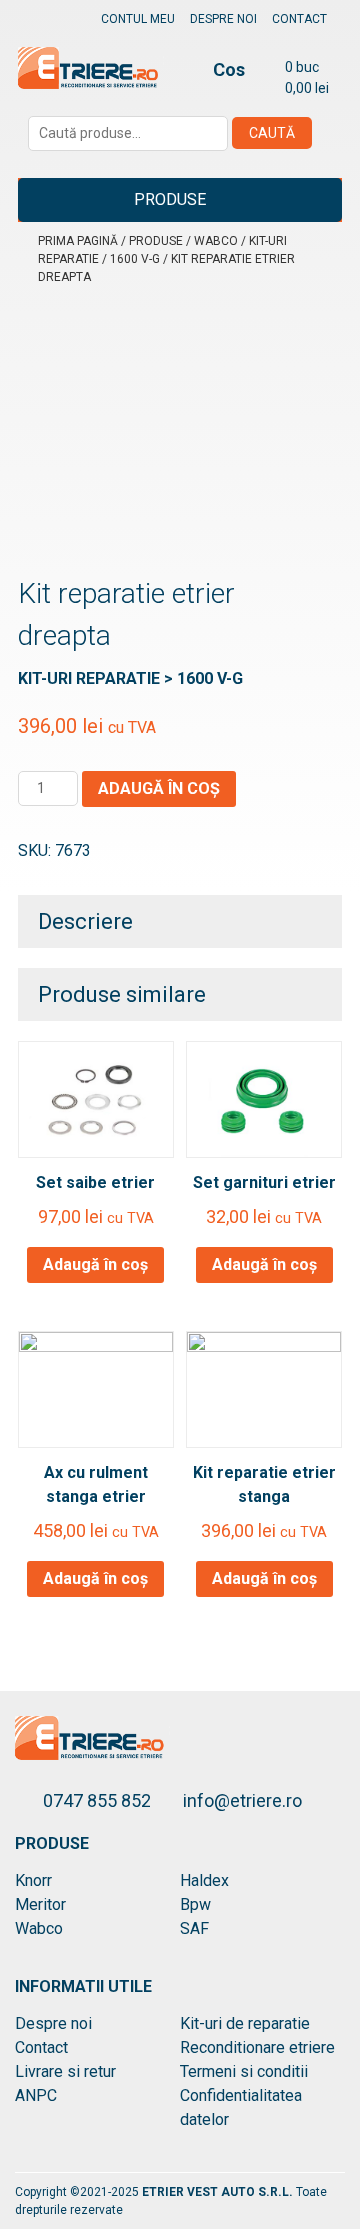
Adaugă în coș (159, 788)
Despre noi (223, 19)
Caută (272, 133)
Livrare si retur (65, 2071)
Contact (299, 19)
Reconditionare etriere (257, 2047)
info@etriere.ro (242, 1800)
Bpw (195, 1904)
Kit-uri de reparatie (245, 2023)
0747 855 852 (99, 1800)
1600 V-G (135, 259)
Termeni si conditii (244, 2071)
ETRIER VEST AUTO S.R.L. (219, 2192)
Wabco (216, 241)
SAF (194, 1928)
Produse (170, 199)
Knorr (33, 1880)
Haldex (204, 1880)
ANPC (36, 2095)
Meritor (40, 1904)
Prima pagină (78, 241)
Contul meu (138, 19)
